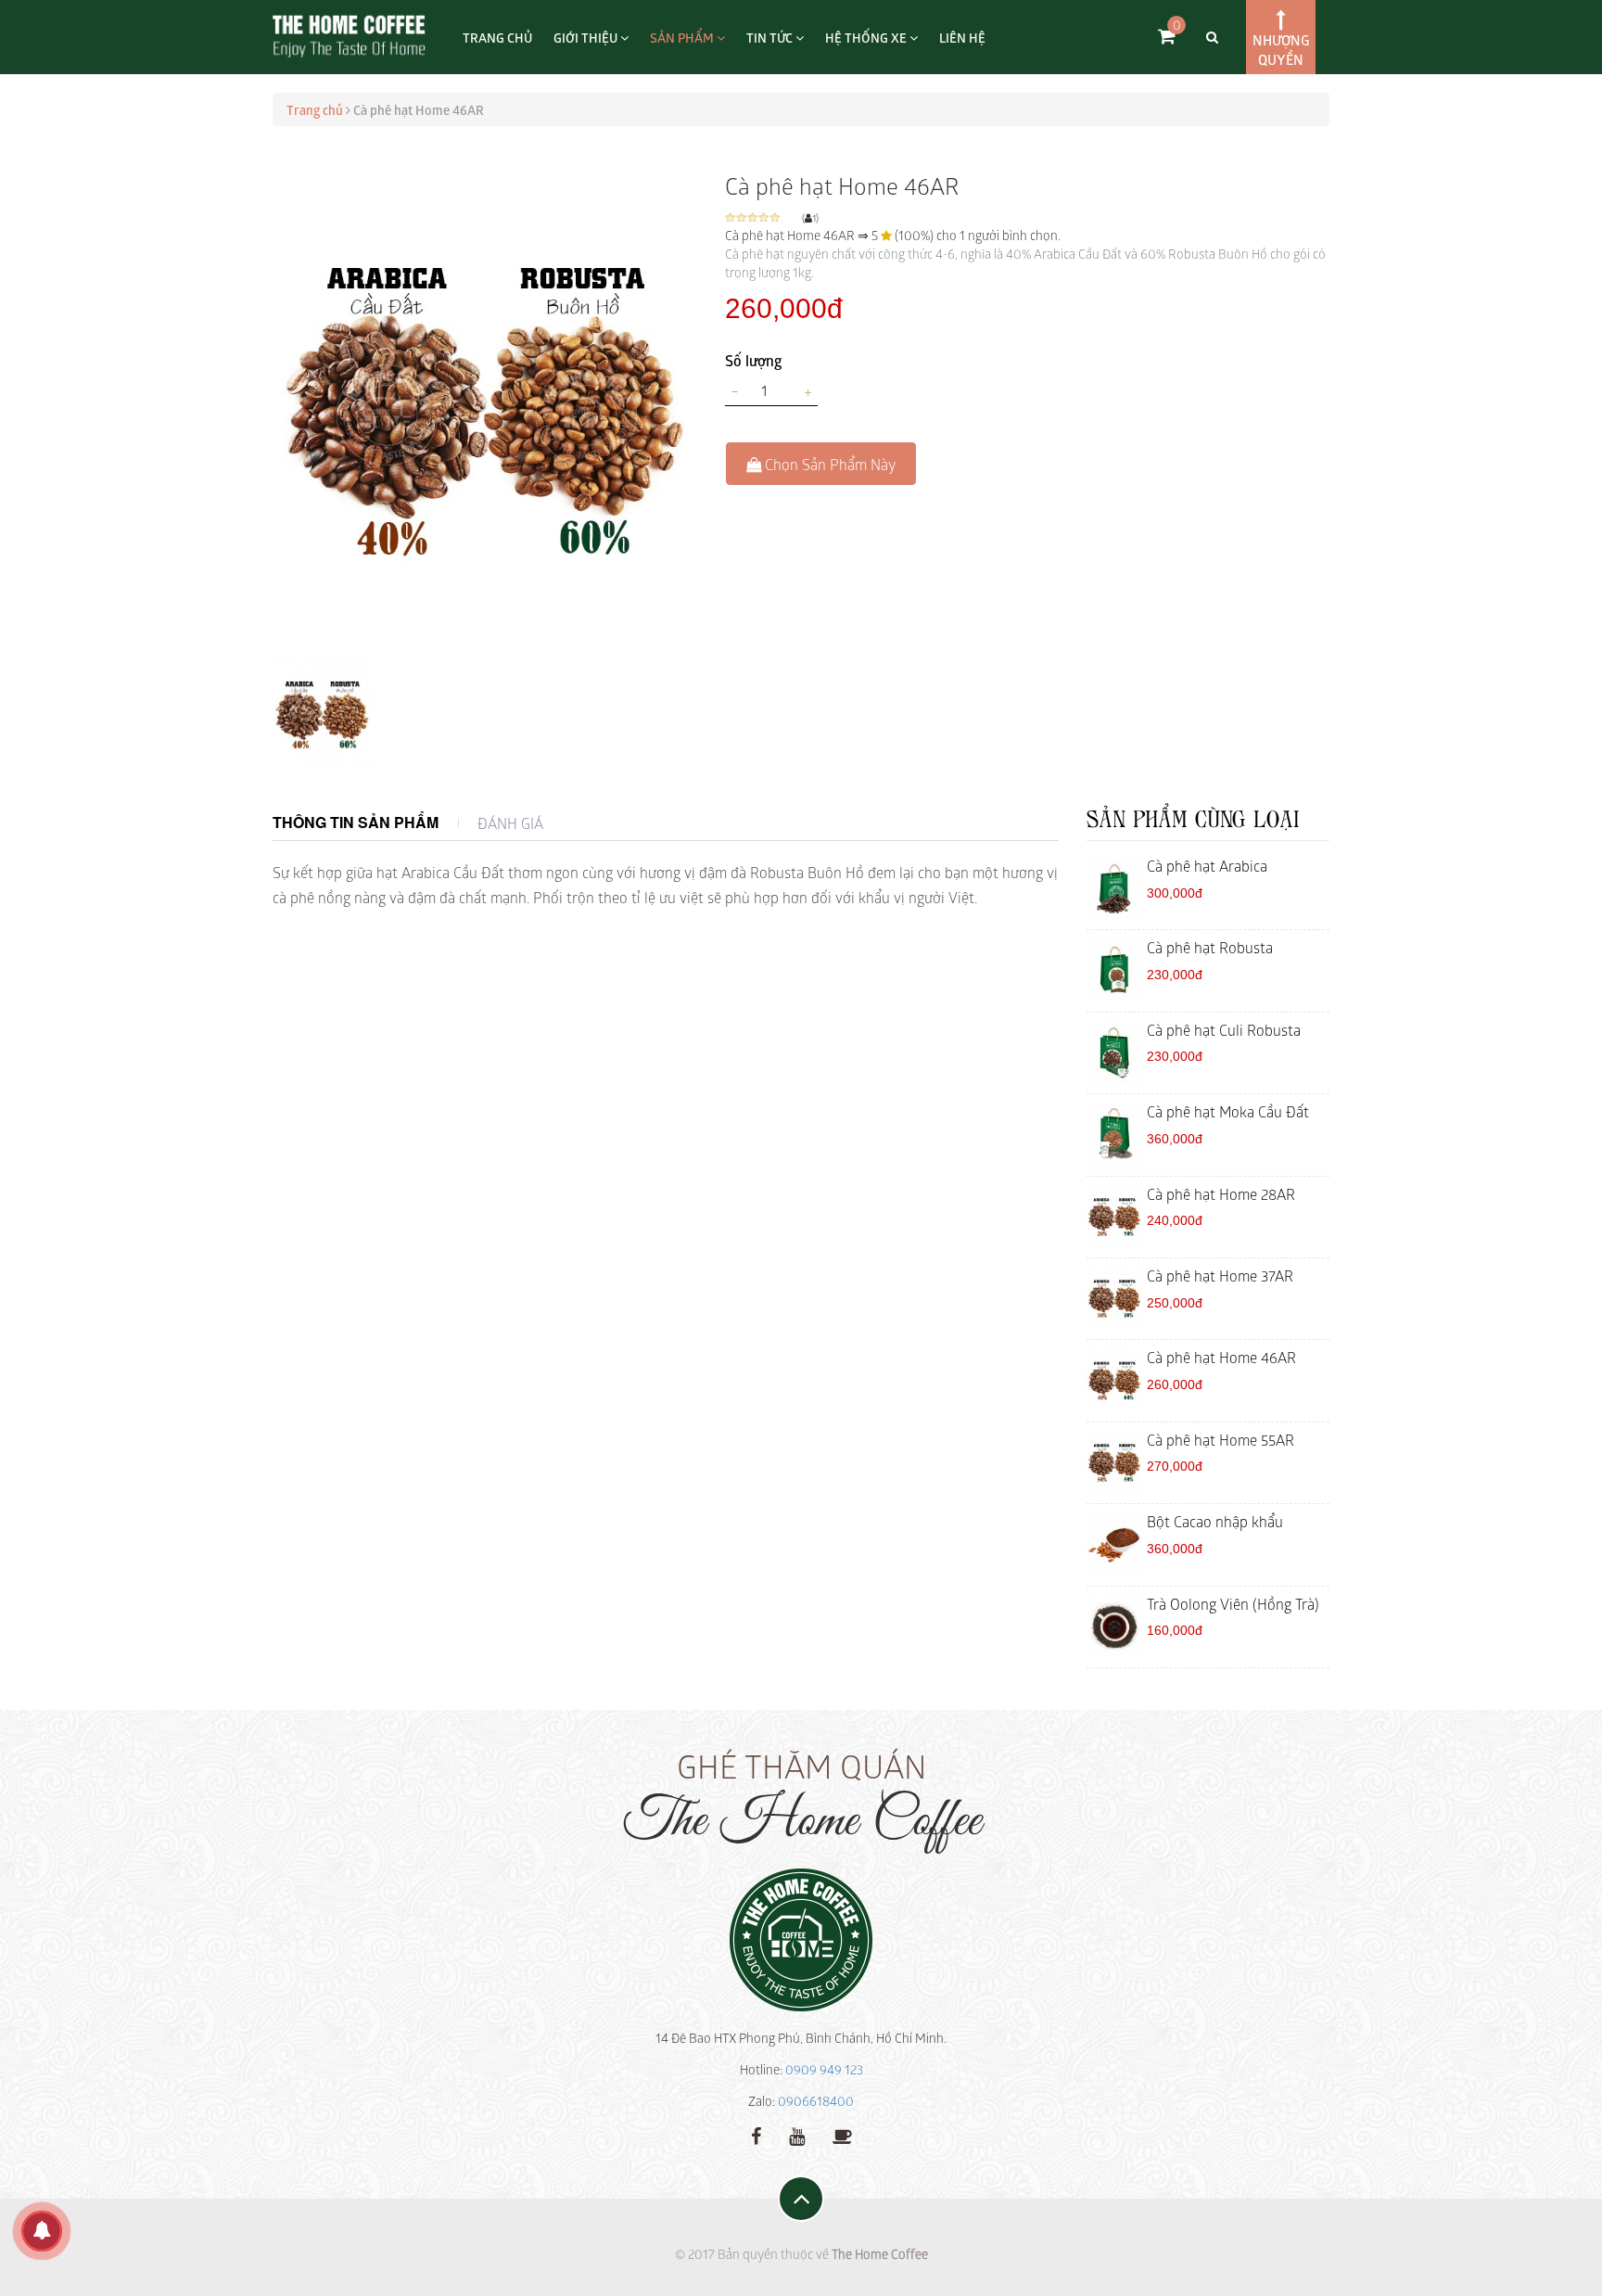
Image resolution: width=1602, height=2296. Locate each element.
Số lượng (754, 360)
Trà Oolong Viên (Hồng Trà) (1233, 1603)
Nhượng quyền (1281, 49)
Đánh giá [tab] (510, 823)
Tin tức (771, 37)
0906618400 (816, 2101)
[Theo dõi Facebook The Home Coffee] (756, 2135)
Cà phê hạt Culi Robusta (1224, 1029)
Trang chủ (497, 37)
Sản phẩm (683, 37)
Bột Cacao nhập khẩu (1215, 1521)
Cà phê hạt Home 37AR (1220, 1275)
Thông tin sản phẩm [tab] (356, 822)
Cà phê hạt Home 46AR (1221, 1357)
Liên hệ (962, 37)
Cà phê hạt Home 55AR (1221, 1439)
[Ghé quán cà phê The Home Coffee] (842, 2135)
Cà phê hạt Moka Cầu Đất (1228, 1111)
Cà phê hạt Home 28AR (1221, 1193)
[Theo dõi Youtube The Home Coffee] (797, 2135)
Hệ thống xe (867, 37)
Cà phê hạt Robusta (1210, 947)
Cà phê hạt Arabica (1207, 865)
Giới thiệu (587, 37)
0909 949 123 (824, 2069)
